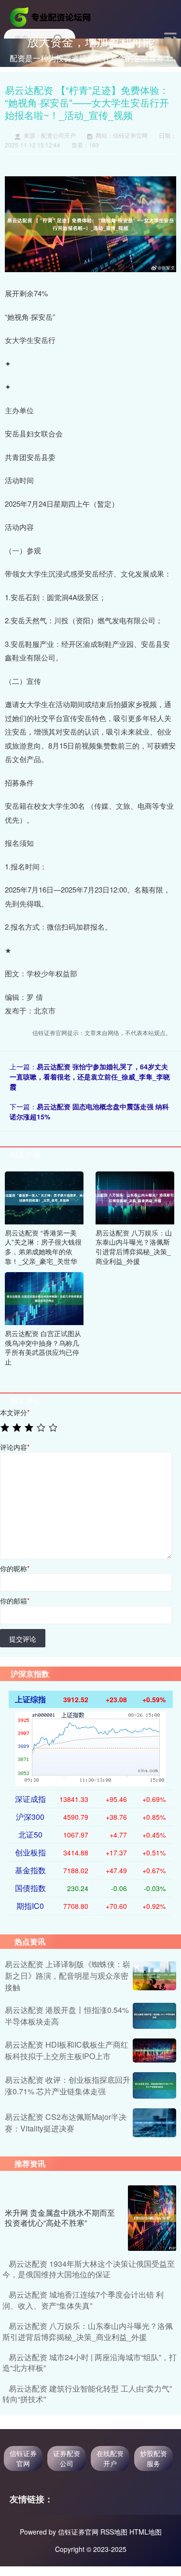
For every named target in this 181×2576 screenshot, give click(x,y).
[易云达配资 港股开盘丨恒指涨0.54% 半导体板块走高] (154, 2016)
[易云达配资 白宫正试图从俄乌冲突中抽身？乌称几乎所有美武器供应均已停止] (44, 1298)
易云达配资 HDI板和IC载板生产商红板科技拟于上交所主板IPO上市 (67, 2050)
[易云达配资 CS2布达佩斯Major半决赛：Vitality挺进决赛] (154, 2123)
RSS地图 (114, 2532)
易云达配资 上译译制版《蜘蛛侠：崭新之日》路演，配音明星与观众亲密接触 (68, 1976)
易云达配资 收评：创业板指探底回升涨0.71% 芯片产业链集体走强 (68, 2085)
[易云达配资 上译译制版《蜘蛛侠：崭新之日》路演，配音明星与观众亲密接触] (154, 1976)
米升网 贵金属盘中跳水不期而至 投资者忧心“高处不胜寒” (60, 2218)
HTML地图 (146, 2532)
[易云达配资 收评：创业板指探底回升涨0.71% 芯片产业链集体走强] (154, 2085)
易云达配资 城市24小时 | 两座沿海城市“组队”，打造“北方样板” (90, 2362)
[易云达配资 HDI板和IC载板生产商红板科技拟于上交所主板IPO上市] (154, 2050)
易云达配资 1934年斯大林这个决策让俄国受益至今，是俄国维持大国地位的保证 (89, 2269)
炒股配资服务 (153, 2458)
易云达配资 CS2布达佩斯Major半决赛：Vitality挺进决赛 (66, 2123)
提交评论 (23, 1639)
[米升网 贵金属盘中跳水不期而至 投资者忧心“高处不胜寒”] (152, 2218)
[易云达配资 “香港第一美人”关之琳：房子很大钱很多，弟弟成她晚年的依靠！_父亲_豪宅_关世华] (44, 1196)
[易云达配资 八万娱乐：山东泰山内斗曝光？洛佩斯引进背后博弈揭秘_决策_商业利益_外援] (135, 1196)
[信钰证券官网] (51, 16)
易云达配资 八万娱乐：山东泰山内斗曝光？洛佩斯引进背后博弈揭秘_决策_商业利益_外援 (88, 2331)
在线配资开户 (110, 2458)
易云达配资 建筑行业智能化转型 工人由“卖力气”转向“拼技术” (87, 2394)
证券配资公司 (67, 2458)
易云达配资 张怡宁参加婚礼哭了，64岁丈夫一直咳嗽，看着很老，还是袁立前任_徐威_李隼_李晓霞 (90, 1077)
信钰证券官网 (23, 2458)
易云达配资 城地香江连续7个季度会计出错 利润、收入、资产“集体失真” (83, 2300)
